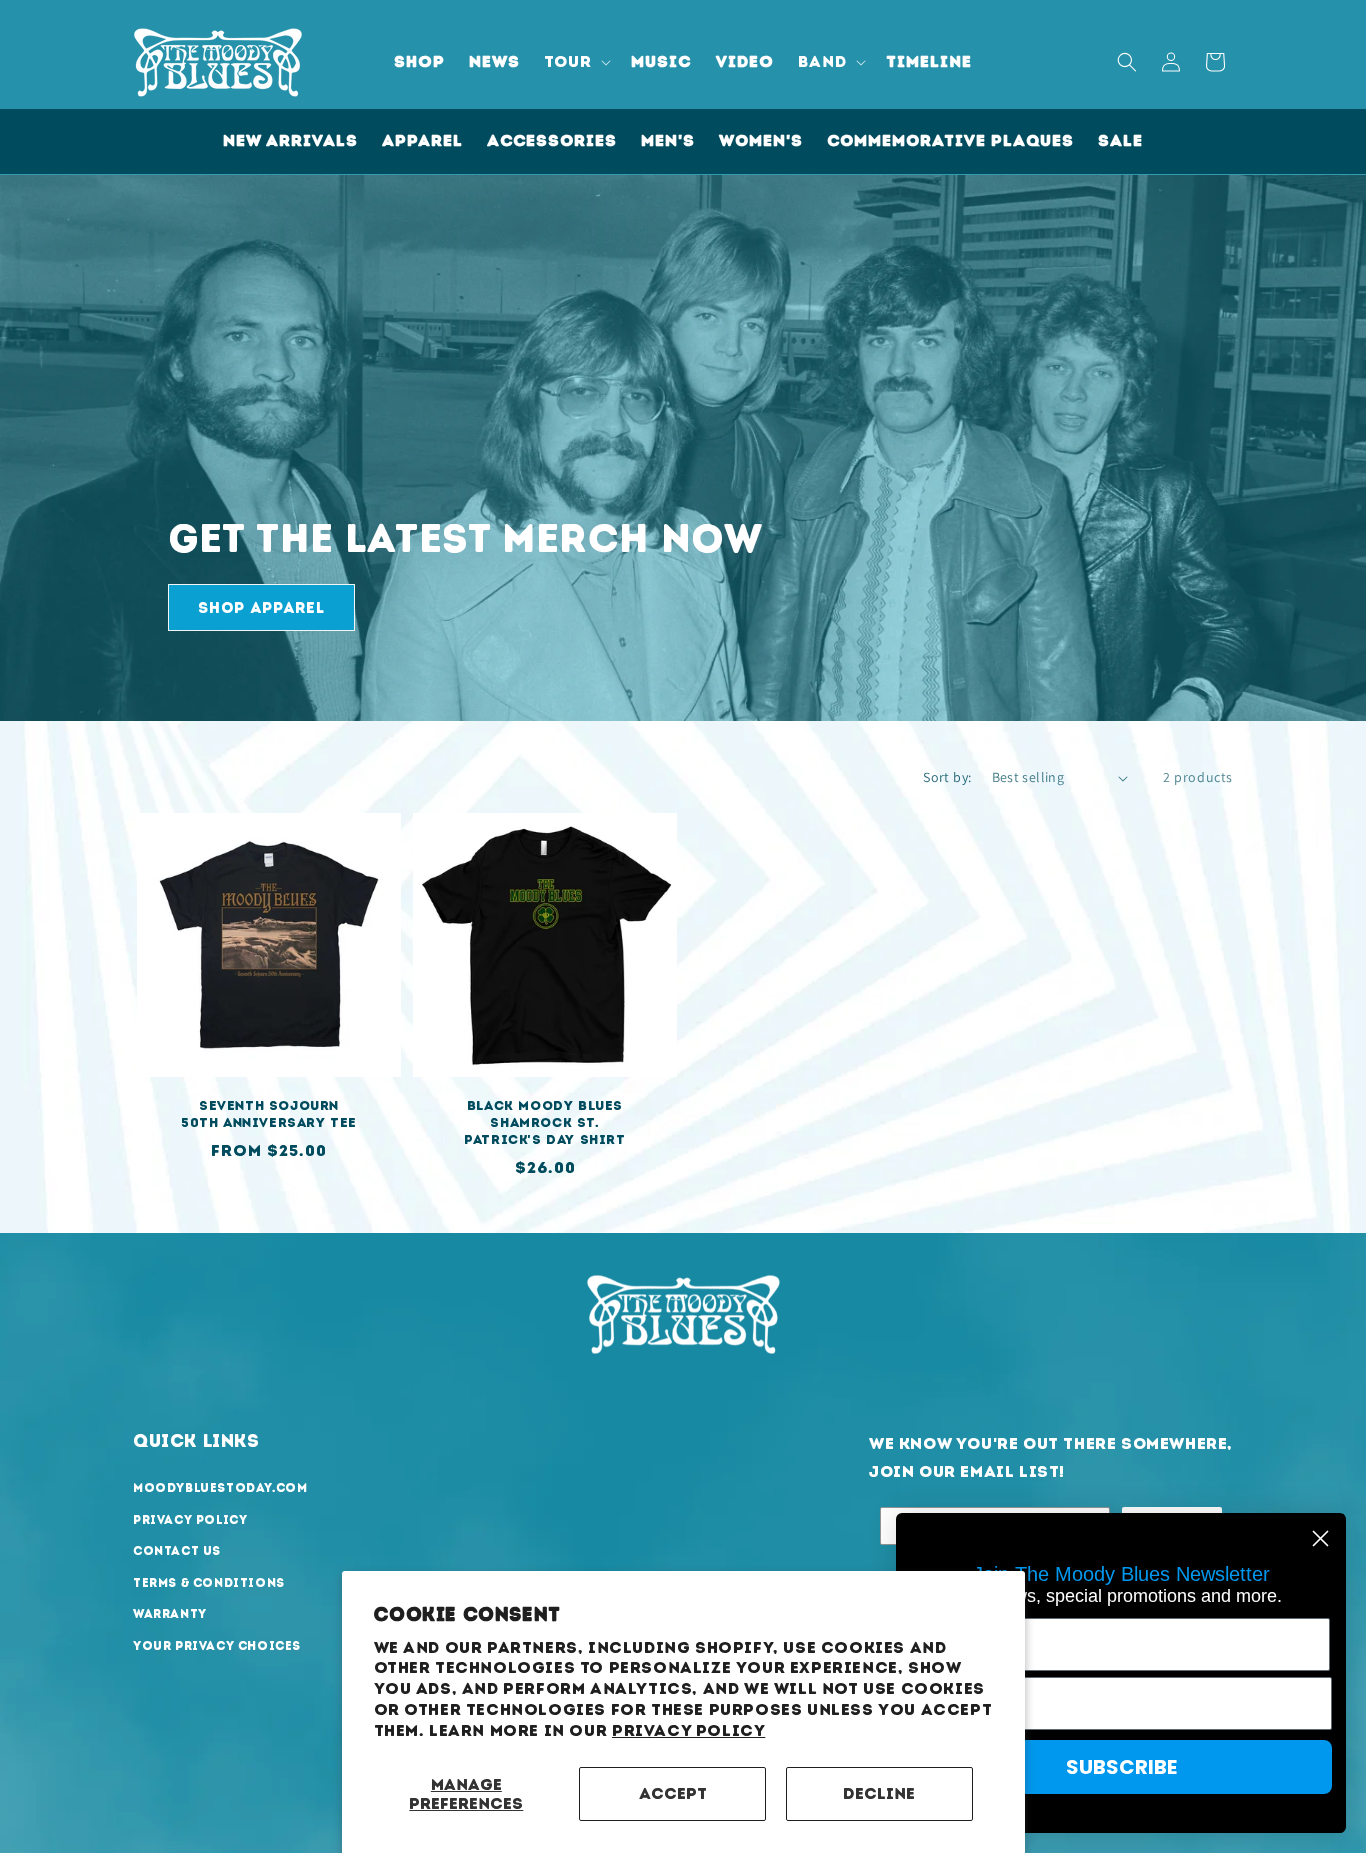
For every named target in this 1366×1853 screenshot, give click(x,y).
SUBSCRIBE (1121, 1767)
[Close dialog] (1320, 1538)
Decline (879, 1793)
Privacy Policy (688, 1730)
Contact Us (177, 1551)
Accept (673, 1793)
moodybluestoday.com (220, 1488)
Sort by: (947, 777)
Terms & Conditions (209, 1583)
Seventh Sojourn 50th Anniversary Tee (269, 1114)
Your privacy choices (217, 1646)
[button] (575, 62)
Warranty (170, 1614)
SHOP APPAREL (261, 608)
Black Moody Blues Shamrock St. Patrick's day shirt (544, 1122)
